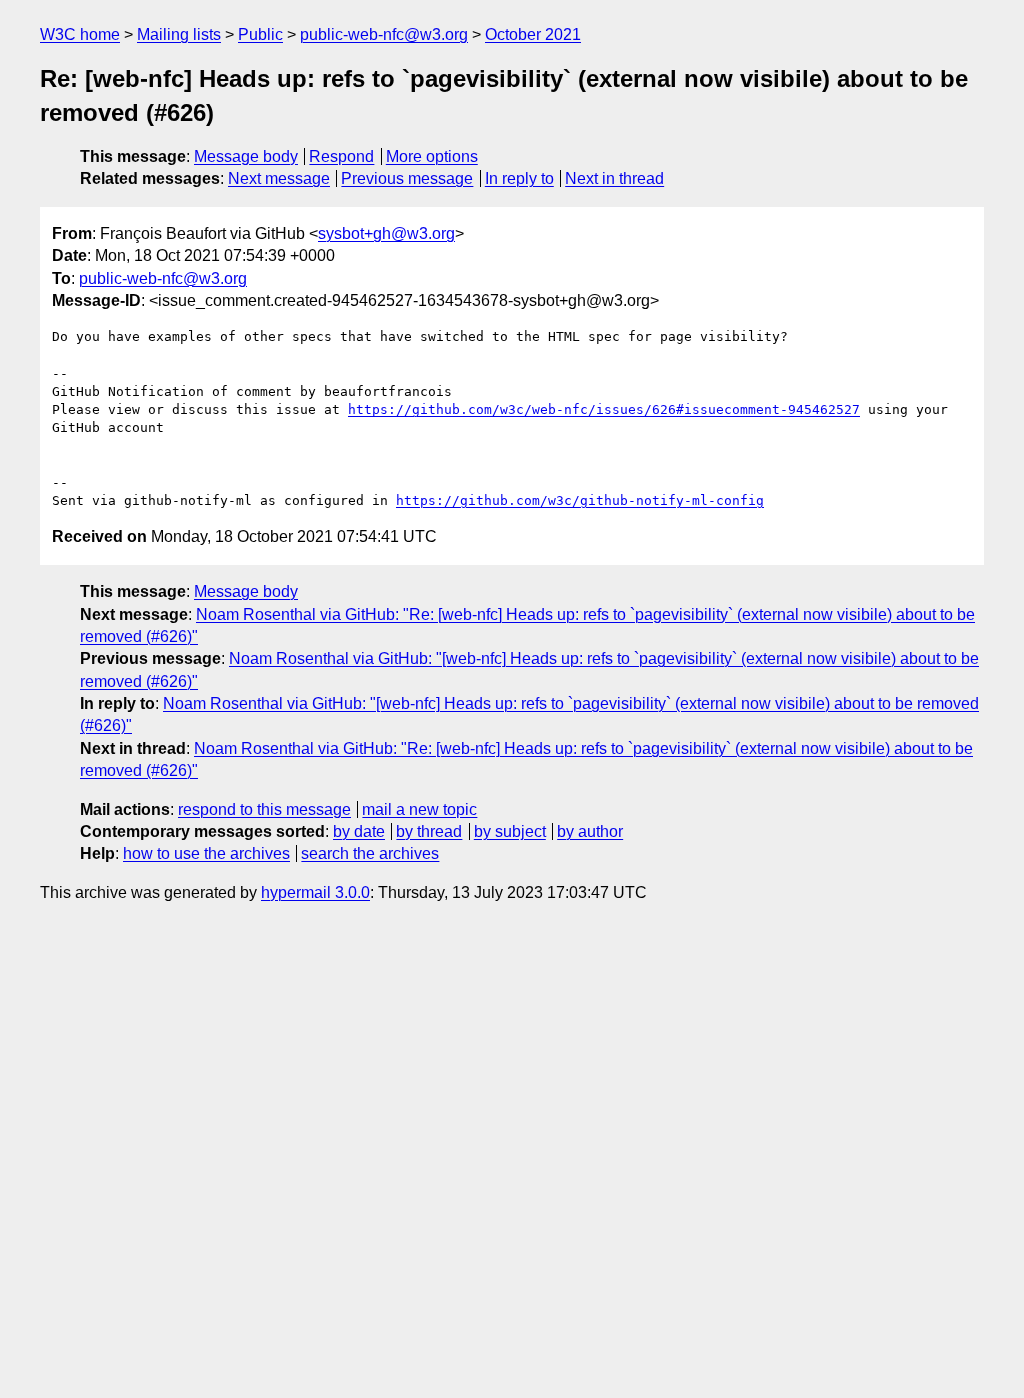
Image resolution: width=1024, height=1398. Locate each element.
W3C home (80, 34)
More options (432, 156)
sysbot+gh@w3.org (386, 233)
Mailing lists (179, 34)
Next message (279, 178)
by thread (429, 831)
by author (590, 831)
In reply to (519, 178)
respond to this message (264, 809)
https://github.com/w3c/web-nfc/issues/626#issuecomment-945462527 (604, 409)
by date (359, 831)
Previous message (407, 178)
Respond (341, 156)
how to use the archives (206, 853)
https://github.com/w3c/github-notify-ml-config (580, 500)
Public (260, 34)
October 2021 (533, 34)
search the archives (370, 853)
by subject (510, 831)
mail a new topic (419, 809)
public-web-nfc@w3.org (384, 34)
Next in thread (614, 178)
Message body (246, 156)
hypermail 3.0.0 (315, 892)
